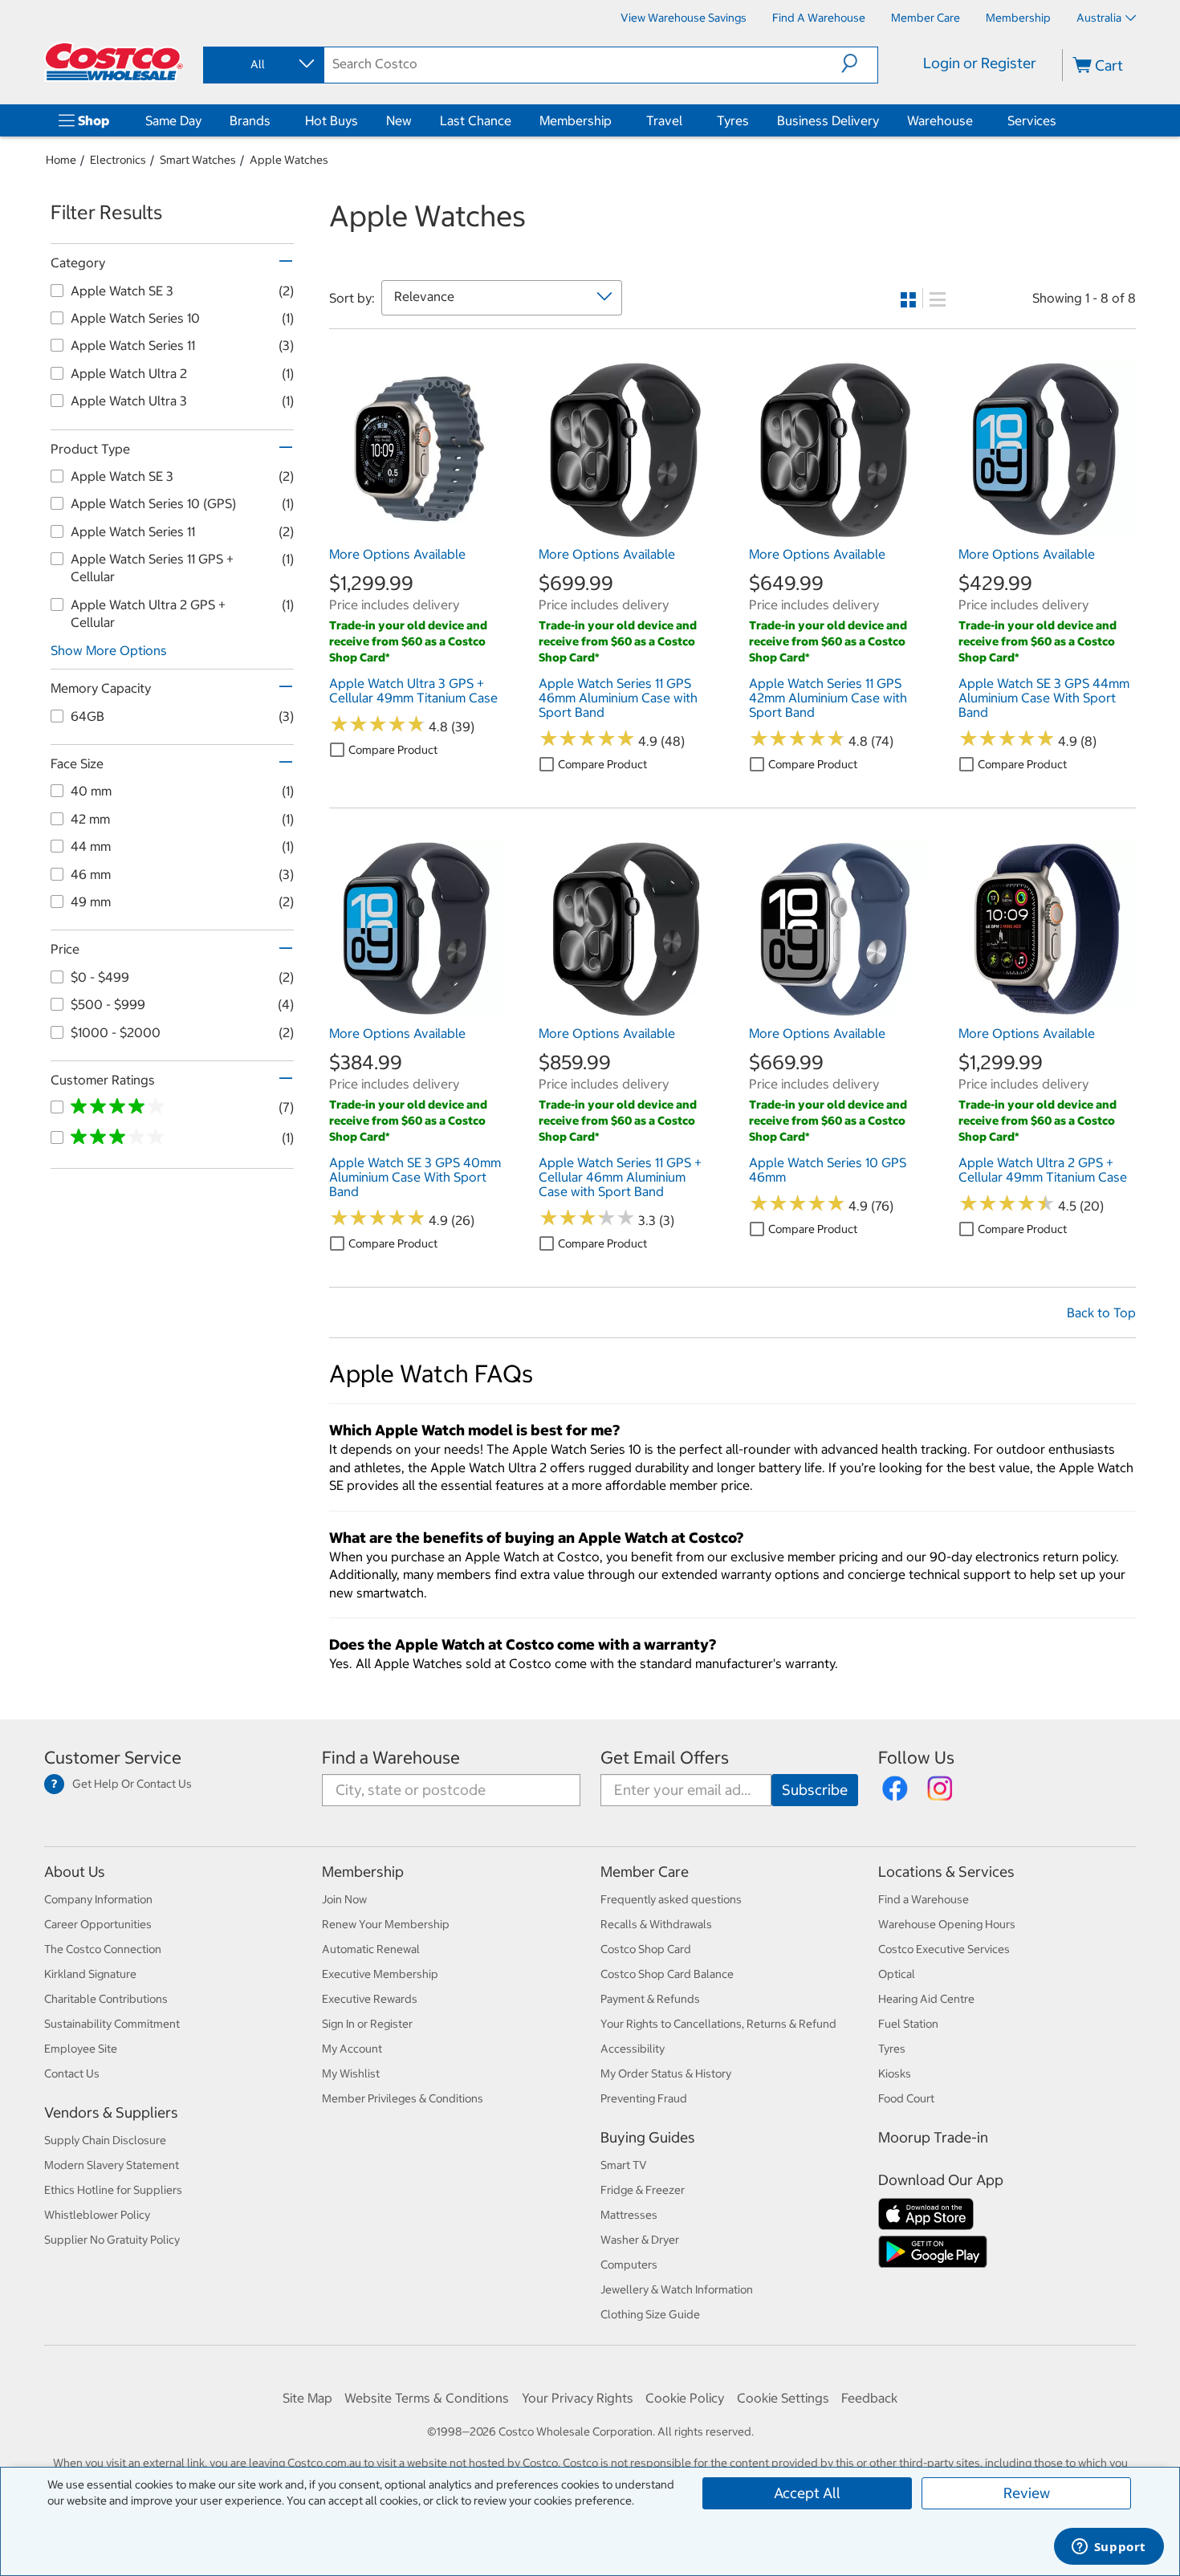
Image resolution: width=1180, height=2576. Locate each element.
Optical (897, 1974)
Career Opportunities (98, 1924)
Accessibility (633, 2049)
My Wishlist (351, 2073)
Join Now (344, 1899)
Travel (664, 120)
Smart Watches (198, 160)
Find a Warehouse (391, 1758)
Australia (1099, 18)
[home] (114, 62)
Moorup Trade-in (933, 2137)
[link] (418, 531)
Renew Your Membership (386, 1924)
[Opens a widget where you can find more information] (1109, 2548)
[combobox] (262, 64)
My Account (352, 2049)
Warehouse (940, 120)
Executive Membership (380, 1974)
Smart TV (624, 2165)
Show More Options (109, 650)
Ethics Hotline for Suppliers (113, 2190)
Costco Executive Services (944, 1949)
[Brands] (274, 120)
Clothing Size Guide (650, 2314)
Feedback (869, 2398)
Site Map (307, 2398)
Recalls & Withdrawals (656, 1924)
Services (1032, 120)
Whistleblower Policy (97, 2215)
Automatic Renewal (371, 1949)
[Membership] (615, 120)
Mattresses (629, 2215)
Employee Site (81, 2049)
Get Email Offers (665, 1758)
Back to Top (1101, 1312)
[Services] (1060, 120)
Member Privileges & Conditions (403, 2098)
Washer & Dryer (640, 2240)
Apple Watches (289, 160)
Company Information (98, 1899)
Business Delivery (828, 120)
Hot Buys (332, 120)
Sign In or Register (367, 2024)
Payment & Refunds (650, 1999)
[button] (859, 63)
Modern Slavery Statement (112, 2165)
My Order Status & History (666, 2073)
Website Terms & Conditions (427, 2398)
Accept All (807, 2493)
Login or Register (980, 63)
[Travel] (686, 120)
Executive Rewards (370, 1999)
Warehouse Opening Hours (947, 1924)
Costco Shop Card (646, 1949)
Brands (250, 120)
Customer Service (113, 1758)
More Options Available (397, 554)
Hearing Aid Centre (926, 1999)
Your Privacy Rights (578, 2398)
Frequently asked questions (671, 1899)
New (399, 120)
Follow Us (916, 1758)
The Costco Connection (103, 1949)
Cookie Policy (685, 2398)
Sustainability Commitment (112, 2024)
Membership (576, 120)
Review (1027, 2493)
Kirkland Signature (90, 1974)
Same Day (173, 120)
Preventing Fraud (644, 2098)
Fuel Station (908, 2024)
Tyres (733, 120)
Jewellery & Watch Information (677, 2289)
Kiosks (895, 2073)
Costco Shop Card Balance (667, 1974)
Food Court (906, 2098)
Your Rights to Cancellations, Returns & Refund (718, 2024)
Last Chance (476, 120)
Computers (629, 2265)
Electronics (118, 160)
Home (61, 160)
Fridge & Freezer (643, 2190)
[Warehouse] (976, 120)
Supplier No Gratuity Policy (112, 2240)
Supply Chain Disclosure (105, 2140)
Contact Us (72, 2073)
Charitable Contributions (106, 1999)
